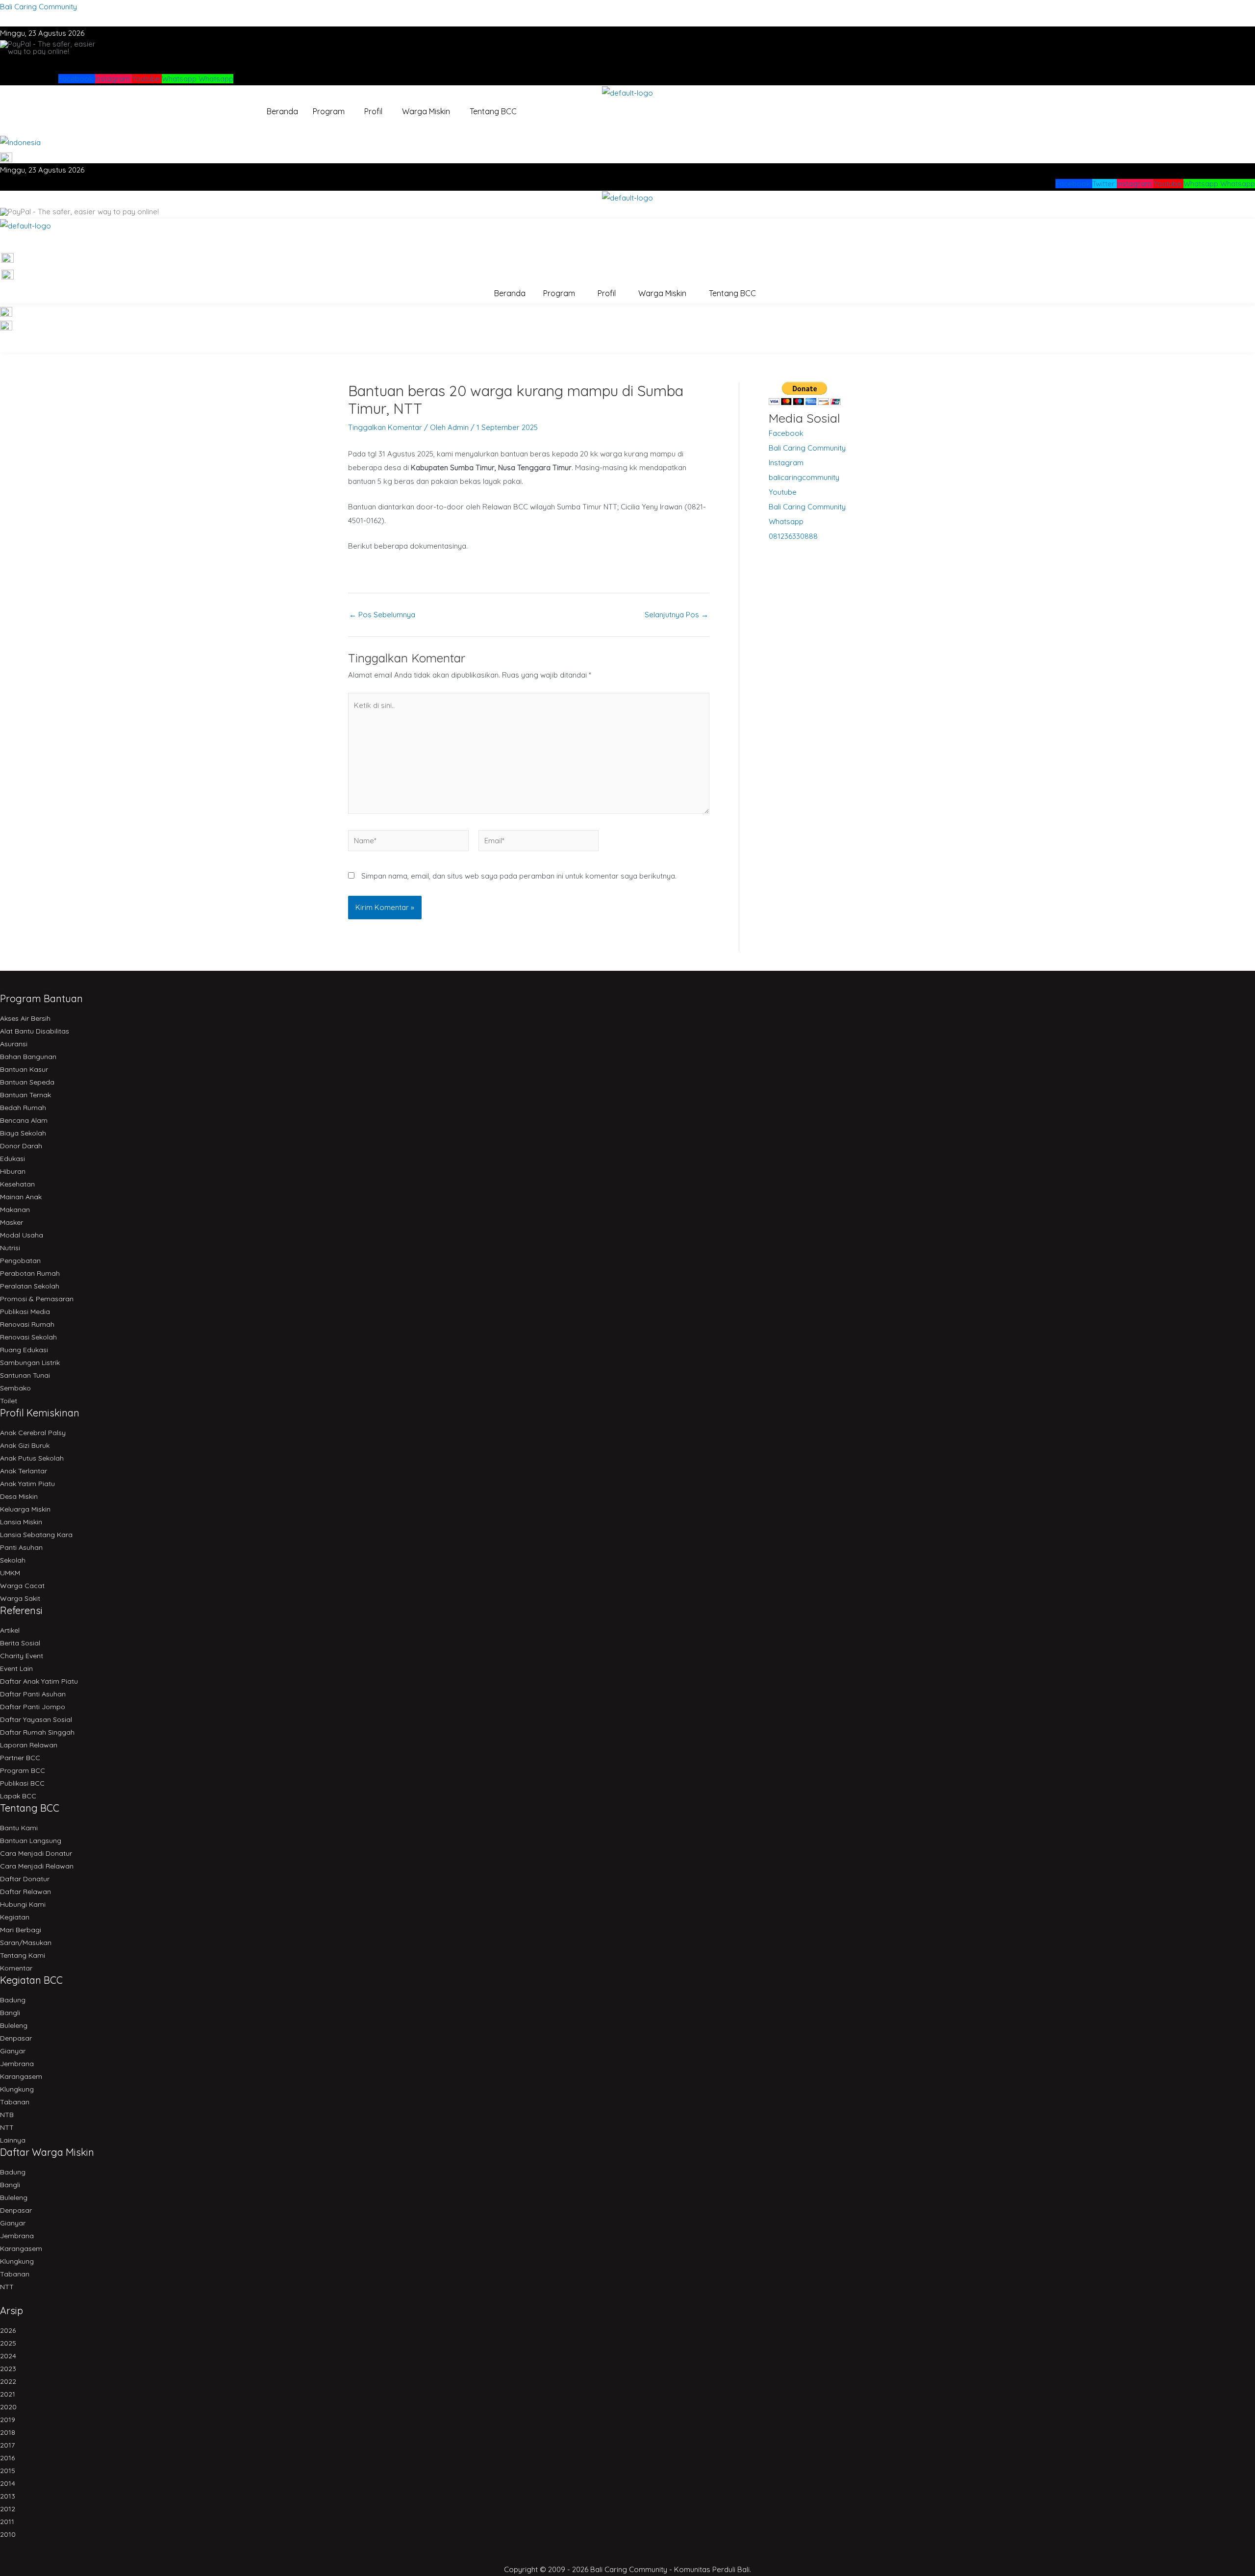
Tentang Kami (23, 1955)
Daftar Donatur (25, 1879)
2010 (8, 2534)
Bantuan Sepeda (27, 1082)
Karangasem (21, 2076)
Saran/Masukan (26, 1943)
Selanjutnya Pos (677, 615)
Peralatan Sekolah (30, 1286)
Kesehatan (17, 1184)
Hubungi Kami (23, 1904)
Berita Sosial (20, 1643)
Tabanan (15, 2102)
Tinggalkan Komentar (385, 427)
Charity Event (22, 1656)
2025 (8, 2343)
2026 (8, 2330)
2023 (8, 2369)
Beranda (282, 111)
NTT (7, 2127)
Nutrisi (10, 1248)
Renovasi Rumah (27, 1324)
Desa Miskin (19, 1496)
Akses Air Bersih (25, 1018)
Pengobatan (20, 1261)
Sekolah (13, 1560)
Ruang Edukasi (24, 1350)
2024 (8, 2356)
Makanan (15, 1210)
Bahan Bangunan (28, 1057)
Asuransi (14, 1044)
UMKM (10, 1573)
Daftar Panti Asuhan (33, 1694)
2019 (8, 2420)
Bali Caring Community (38, 7)
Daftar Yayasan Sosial (36, 1719)
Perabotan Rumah (30, 1273)
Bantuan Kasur (24, 1069)
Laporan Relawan (29, 1745)
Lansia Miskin (21, 1522)
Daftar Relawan (25, 1892)
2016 (7, 2458)
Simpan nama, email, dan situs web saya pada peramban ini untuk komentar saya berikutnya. (519, 876)
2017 (7, 2445)
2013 (8, 2496)
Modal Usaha (22, 1235)
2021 (8, 2394)
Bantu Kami (19, 1828)
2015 (8, 2471)
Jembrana (17, 2064)
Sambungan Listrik (30, 1363)
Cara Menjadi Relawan (37, 1866)
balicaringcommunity (804, 477)
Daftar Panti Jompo (33, 1707)
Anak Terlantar (24, 1471)
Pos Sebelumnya (382, 615)
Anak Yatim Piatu (27, 1484)
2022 (8, 2381)
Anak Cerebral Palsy (33, 1433)
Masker (12, 1222)
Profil (373, 111)
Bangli (10, 2013)
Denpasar (16, 2038)
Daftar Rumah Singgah (37, 1732)
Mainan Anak (21, 1197)
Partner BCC (20, 1758)
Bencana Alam (24, 1120)
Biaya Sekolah (23, 1133)
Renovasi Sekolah (28, 1337)
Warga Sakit (20, 1598)
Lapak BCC (18, 1796)
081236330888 (793, 536)
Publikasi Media (25, 1312)
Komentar (16, 1968)
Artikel (10, 1630)
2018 (8, 2432)
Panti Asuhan (21, 1547)
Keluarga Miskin (25, 1509)
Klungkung (17, 2089)
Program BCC (23, 1770)
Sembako (15, 1388)
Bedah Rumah (23, 1108)
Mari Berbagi (21, 1930)
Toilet (9, 1401)
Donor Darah (21, 1146)
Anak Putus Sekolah (32, 1458)
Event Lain (16, 1668)
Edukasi (13, 1159)
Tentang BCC (493, 111)
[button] (331, 111)
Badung (13, 2000)
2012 (8, 2509)
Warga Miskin (426, 111)
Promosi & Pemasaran (37, 1299)
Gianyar (13, 2051)
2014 (8, 2483)
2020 (8, 2407)
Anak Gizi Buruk (25, 1445)
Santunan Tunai (25, 1375)
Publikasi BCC (22, 1783)
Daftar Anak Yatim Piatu (39, 1681)
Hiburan (13, 1171)
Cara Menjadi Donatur (36, 1853)
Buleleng (14, 2025)
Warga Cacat (22, 1586)
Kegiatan (15, 1917)
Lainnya (13, 2140)
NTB (7, 2115)
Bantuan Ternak (25, 1095)
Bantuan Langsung (31, 1841)
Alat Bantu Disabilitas (35, 1031)
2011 (7, 2522)
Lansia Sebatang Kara (36, 1535)
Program (329, 111)
